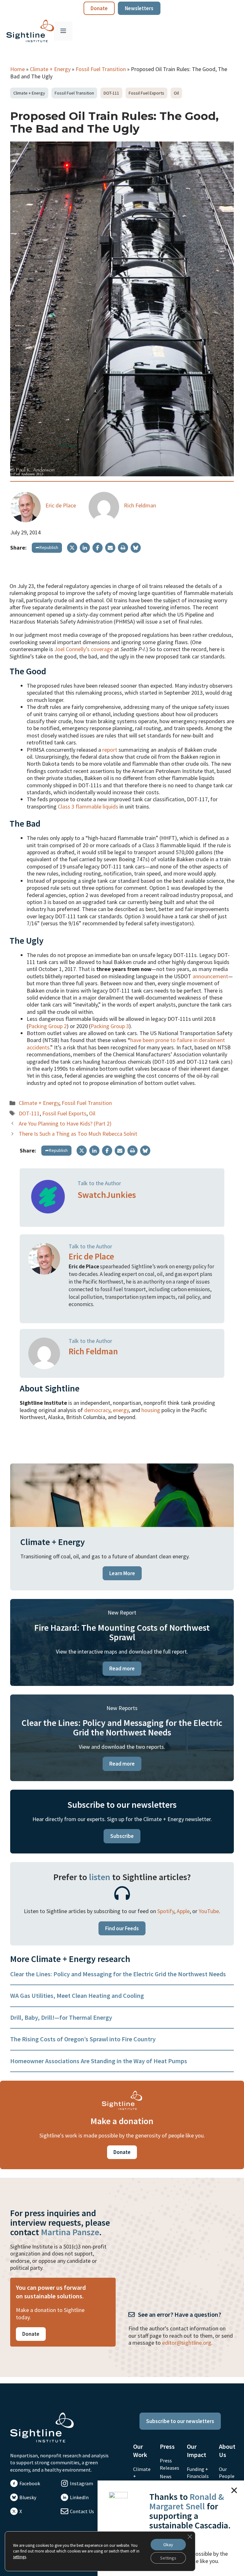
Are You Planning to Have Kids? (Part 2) (65, 1123)
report (110, 750)
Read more (122, 1668)
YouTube (209, 1911)
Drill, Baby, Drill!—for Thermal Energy (61, 2017)
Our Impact (197, 2451)
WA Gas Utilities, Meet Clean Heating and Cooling (77, 1995)
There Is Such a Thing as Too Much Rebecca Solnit (78, 1134)
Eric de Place (61, 505)
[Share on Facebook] (98, 548)
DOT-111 (111, 93)
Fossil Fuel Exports (146, 93)
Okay (168, 2545)
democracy (97, 1410)
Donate (99, 8)
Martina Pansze (70, 2232)
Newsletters (139, 8)
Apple (183, 1911)
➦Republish (47, 547)
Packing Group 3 (110, 1026)
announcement (210, 976)
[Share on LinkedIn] (85, 548)
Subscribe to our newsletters (180, 2421)
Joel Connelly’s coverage (84, 649)
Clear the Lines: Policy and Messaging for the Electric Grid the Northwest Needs (118, 1974)
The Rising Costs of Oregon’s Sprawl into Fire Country (83, 2039)
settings (20, 2557)
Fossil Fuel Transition (101, 69)
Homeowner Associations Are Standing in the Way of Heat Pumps (99, 2061)
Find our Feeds (122, 1928)
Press (167, 2446)
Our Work (140, 2451)
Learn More (122, 1573)
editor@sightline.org (187, 2343)
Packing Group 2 (47, 1026)
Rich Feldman (140, 505)
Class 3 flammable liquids (88, 806)
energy (121, 1410)
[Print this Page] (123, 548)
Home (17, 69)
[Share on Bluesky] (136, 548)
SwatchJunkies (107, 1195)
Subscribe (122, 1836)
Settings (168, 2558)
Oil (176, 93)
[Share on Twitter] (72, 548)
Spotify (166, 1911)
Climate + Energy (50, 69)
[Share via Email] (110, 548)
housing (151, 1410)
